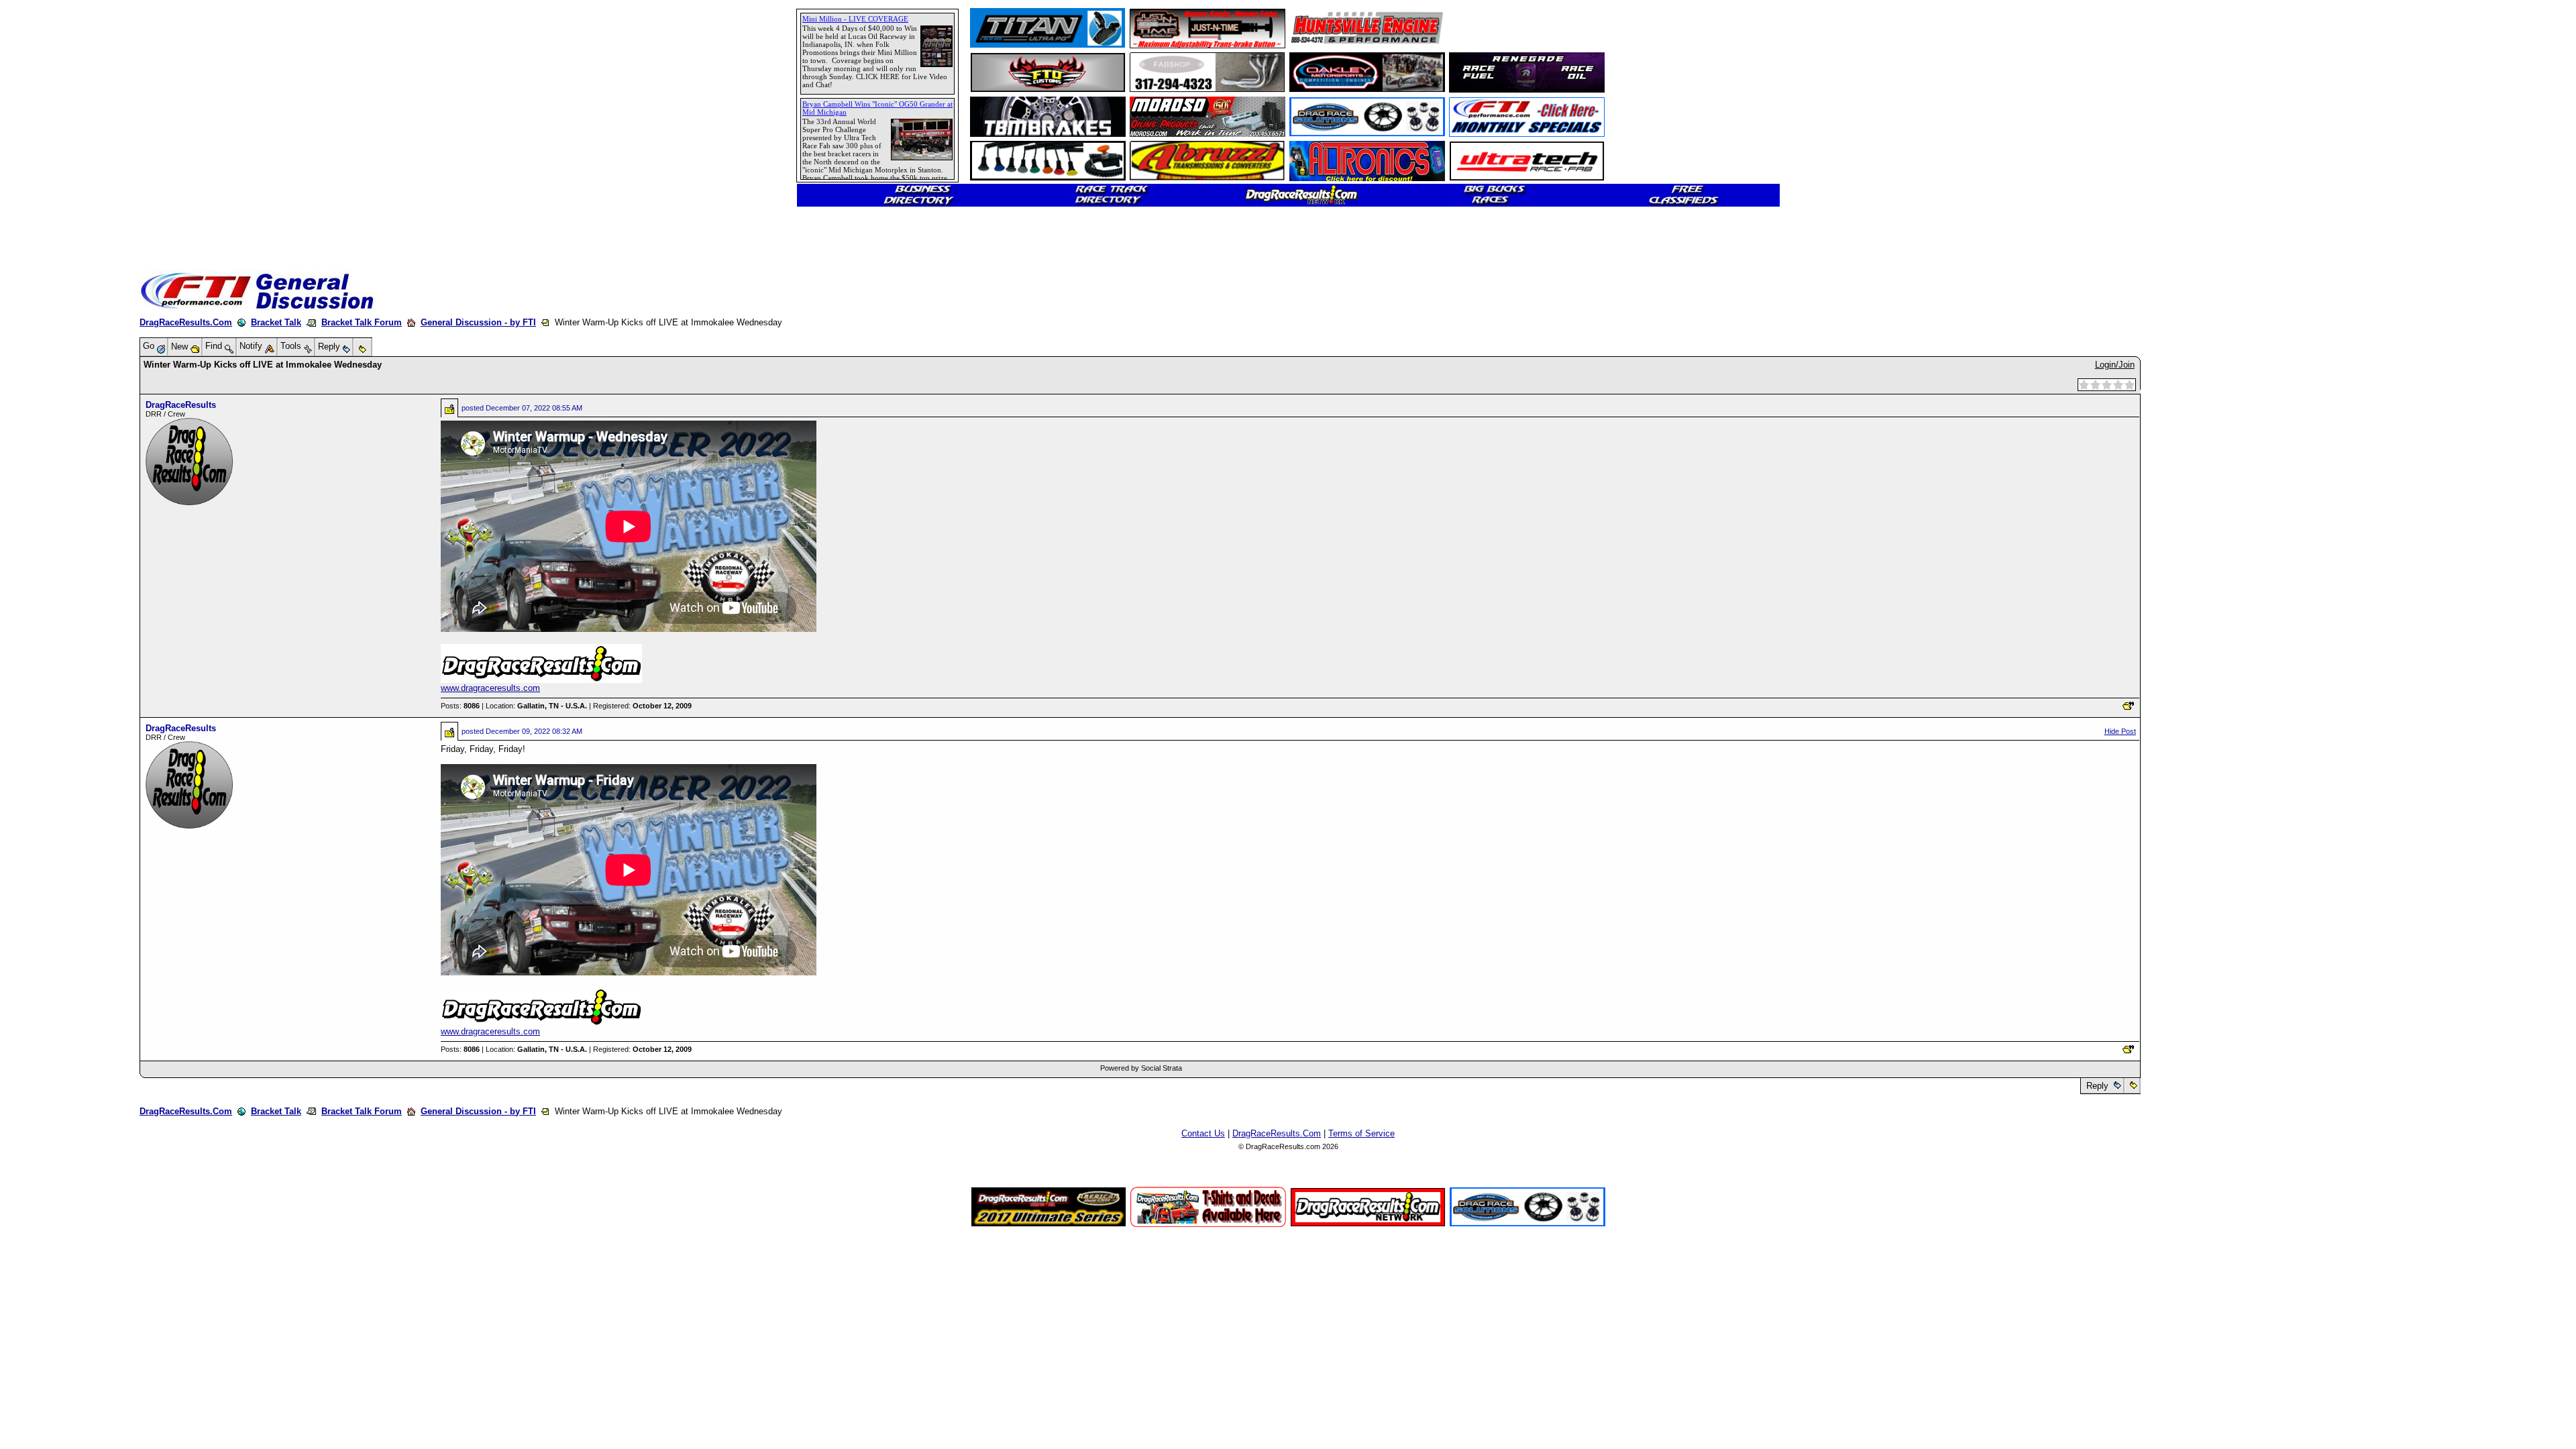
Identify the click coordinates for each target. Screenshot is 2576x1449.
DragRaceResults (181, 405)
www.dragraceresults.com (490, 688)
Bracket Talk (276, 322)
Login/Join (2115, 365)
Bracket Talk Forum (362, 322)
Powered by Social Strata (1141, 1068)
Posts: (460, 706)
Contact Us (1203, 1133)
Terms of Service (1361, 1133)
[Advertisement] (57, 486)
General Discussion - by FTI (478, 322)
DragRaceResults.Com (186, 322)
